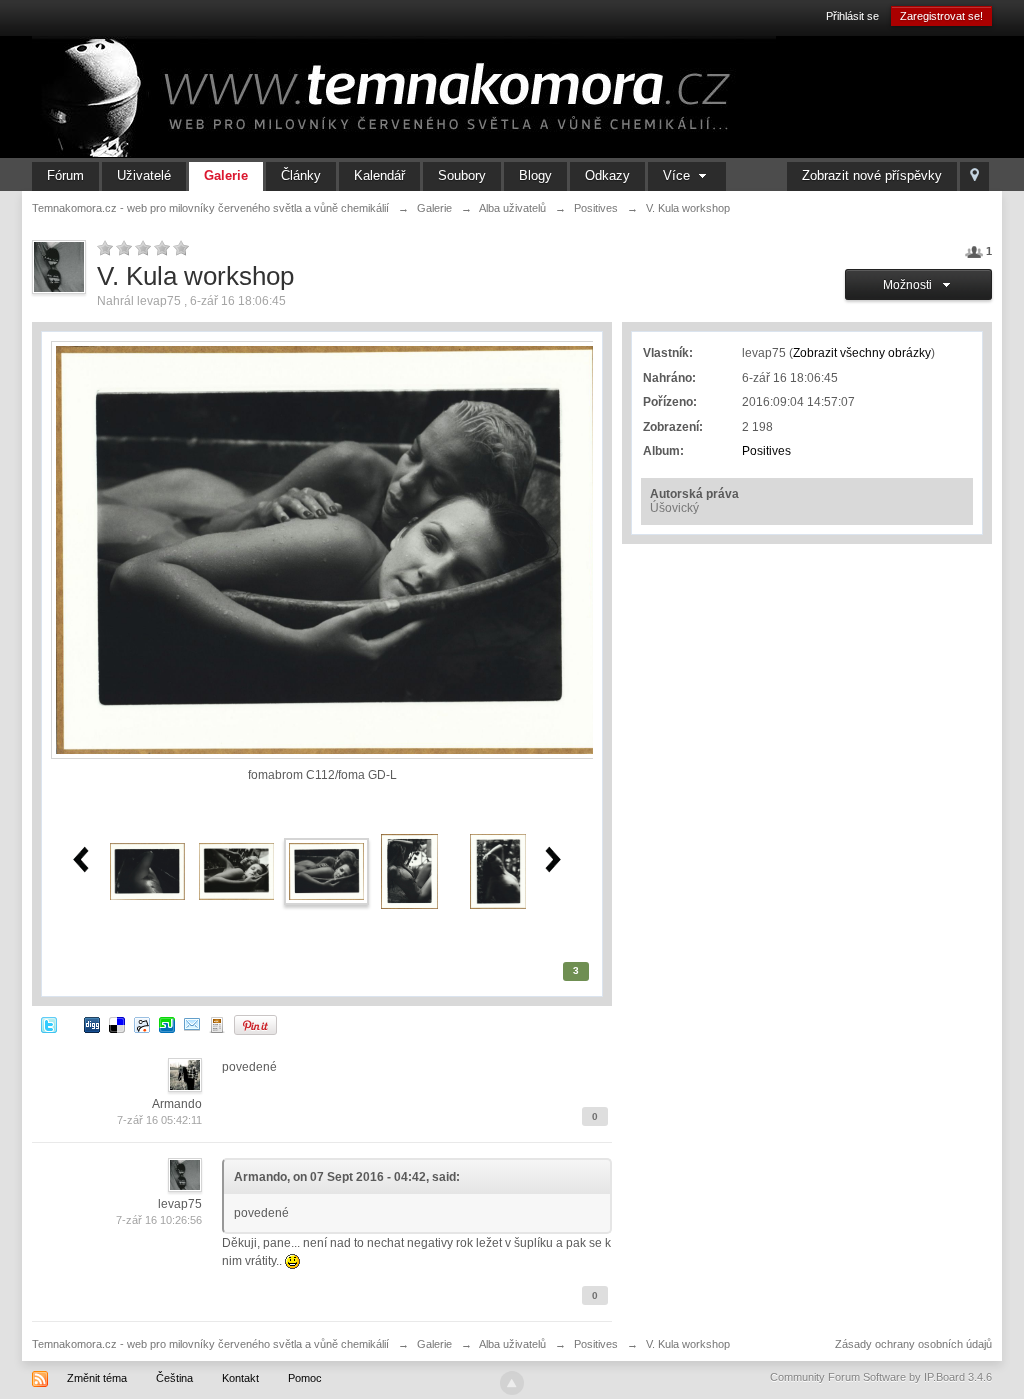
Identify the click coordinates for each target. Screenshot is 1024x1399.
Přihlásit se (852, 16)
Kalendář (379, 175)
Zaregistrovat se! (941, 16)
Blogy (535, 175)
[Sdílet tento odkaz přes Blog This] (217, 1024)
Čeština (174, 1378)
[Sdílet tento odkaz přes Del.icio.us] (117, 1024)
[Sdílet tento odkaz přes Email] (192, 1024)
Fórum (65, 175)
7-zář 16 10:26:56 (159, 1220)
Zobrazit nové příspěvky (872, 175)
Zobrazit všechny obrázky (862, 353)
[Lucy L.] (147, 871)
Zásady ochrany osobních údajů (913, 1344)
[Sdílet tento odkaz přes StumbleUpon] (167, 1024)
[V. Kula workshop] (326, 871)
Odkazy (607, 175)
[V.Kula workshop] (236, 871)
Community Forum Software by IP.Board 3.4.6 (881, 1377)
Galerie (226, 175)
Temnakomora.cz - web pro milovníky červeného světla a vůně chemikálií (210, 1344)
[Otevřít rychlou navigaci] (974, 176)
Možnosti (910, 285)
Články (301, 175)
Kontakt (240, 1378)
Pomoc (305, 1378)
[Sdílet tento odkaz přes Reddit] (142, 1024)
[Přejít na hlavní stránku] (404, 96)
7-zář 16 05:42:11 (159, 1120)
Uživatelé (144, 175)
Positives (766, 451)
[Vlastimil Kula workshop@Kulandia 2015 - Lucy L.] (498, 871)
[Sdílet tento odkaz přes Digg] (92, 1024)
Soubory (462, 175)
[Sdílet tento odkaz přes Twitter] (49, 1024)
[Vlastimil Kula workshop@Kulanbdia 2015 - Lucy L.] (409, 871)
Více (678, 175)
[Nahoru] (512, 1383)
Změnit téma (97, 1378)
